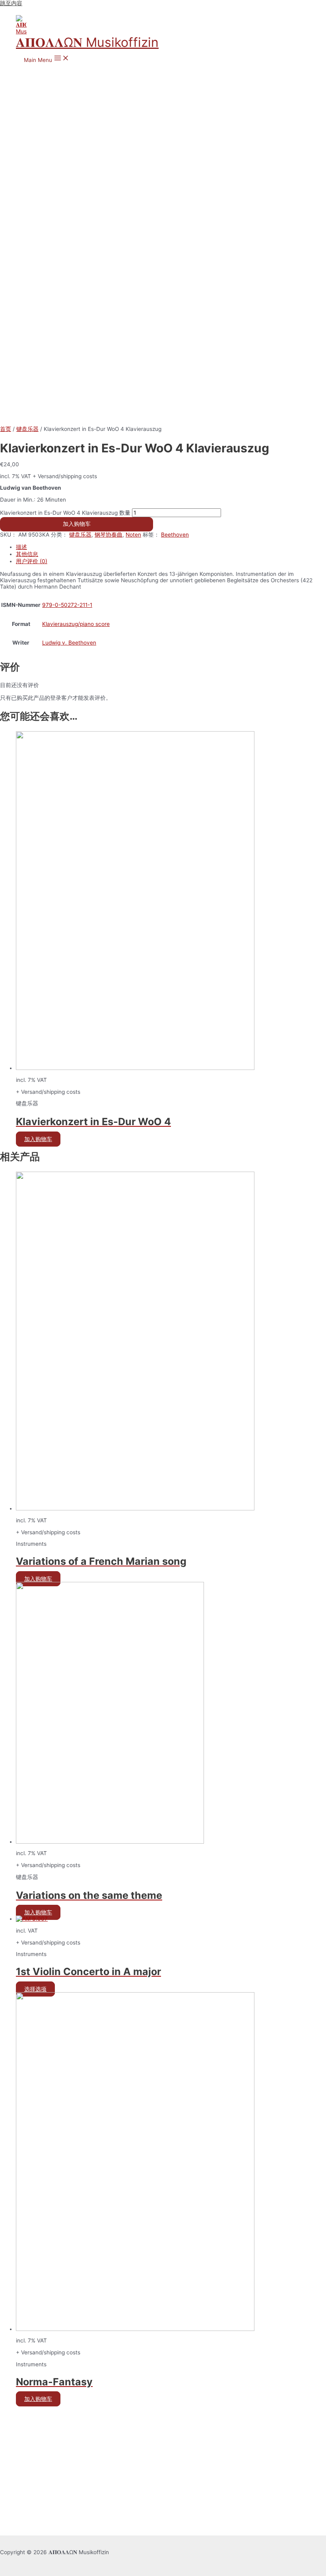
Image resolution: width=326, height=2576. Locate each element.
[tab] (171, 547)
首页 (6, 429)
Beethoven (175, 535)
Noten (133, 535)
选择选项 (35, 1989)
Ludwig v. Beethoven (69, 643)
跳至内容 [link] (11, 3)
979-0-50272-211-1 (67, 605)
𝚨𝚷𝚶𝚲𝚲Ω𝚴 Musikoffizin (87, 42)
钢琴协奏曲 (109, 535)
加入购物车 (77, 524)
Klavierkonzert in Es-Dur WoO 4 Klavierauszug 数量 (65, 513)
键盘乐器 (27, 429)
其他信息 (27, 554)
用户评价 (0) (32, 561)
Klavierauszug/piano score (76, 624)
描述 (21, 547)
